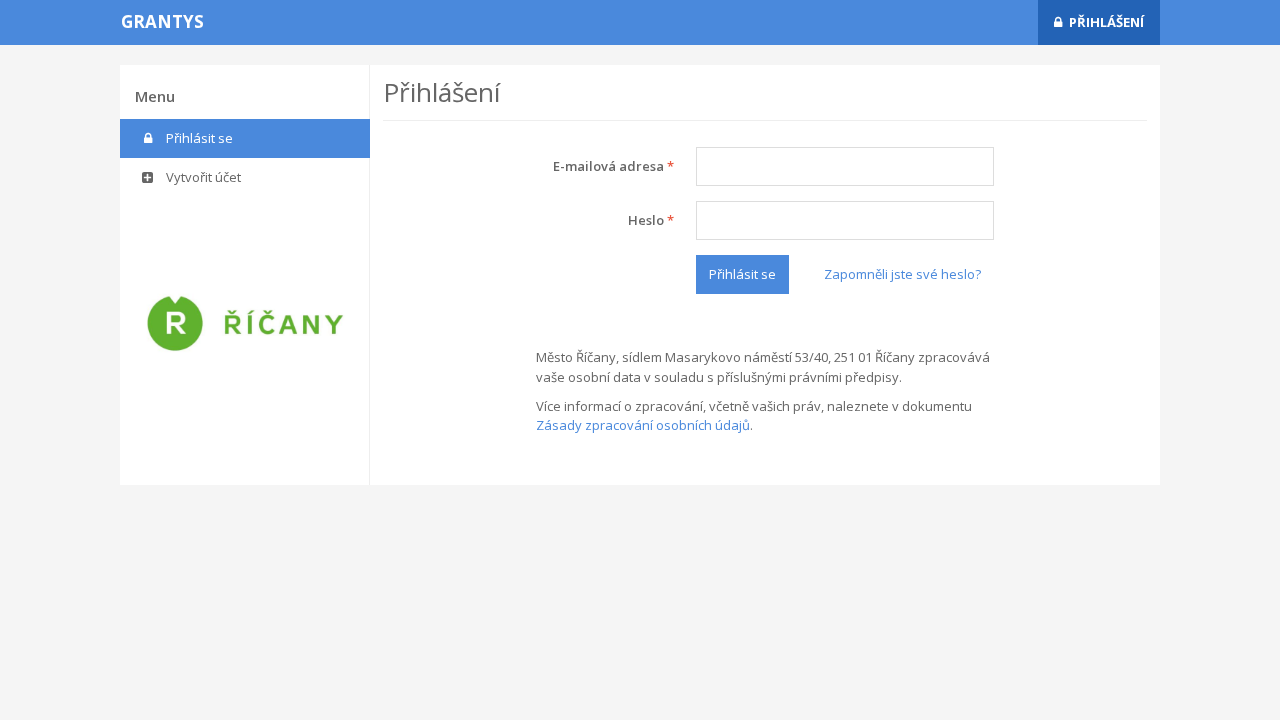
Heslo (651, 220)
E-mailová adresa (613, 166)
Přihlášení (1106, 22)
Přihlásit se (198, 138)
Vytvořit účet (202, 177)
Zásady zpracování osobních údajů (643, 425)
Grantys (162, 21)
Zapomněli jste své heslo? (902, 274)
